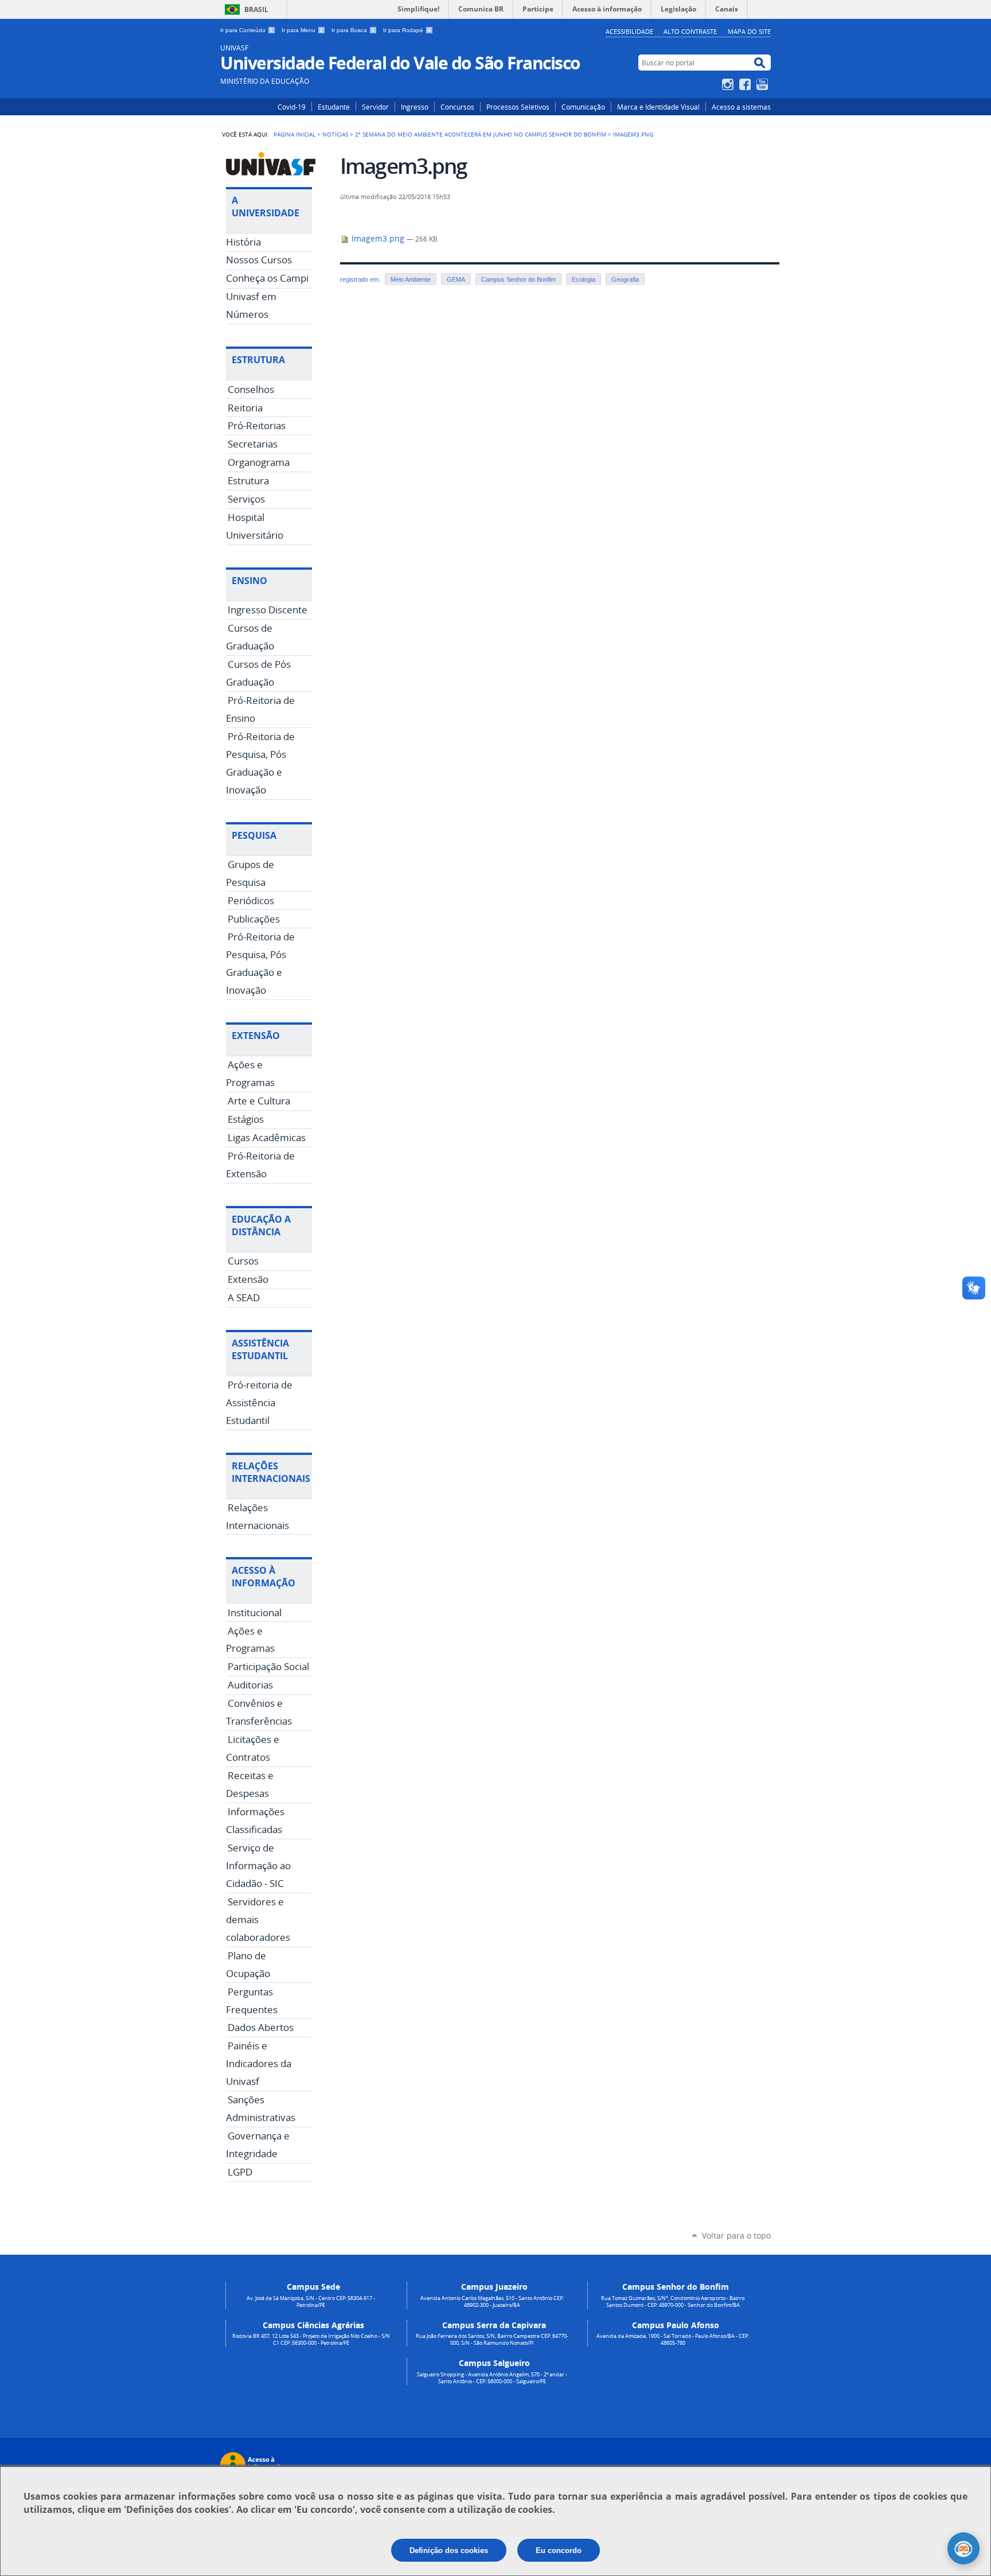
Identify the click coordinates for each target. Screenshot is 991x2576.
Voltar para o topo (736, 2235)
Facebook (746, 84)
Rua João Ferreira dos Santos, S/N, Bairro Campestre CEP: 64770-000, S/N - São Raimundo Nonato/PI (492, 2340)
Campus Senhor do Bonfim (518, 279)
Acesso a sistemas (741, 107)
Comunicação (583, 107)
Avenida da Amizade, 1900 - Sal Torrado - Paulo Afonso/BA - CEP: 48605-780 (673, 2340)
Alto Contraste (690, 31)
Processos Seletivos (518, 107)
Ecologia (584, 279)
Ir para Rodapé (407, 30)
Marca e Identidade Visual (658, 107)
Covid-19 (292, 107)
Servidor (375, 107)
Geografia (625, 279)
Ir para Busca (353, 30)
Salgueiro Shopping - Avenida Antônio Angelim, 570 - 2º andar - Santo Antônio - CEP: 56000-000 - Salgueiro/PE (492, 2378)
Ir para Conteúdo (247, 30)
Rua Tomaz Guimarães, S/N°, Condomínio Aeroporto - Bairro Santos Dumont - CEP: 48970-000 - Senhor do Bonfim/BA (673, 2302)
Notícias (335, 134)
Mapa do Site (749, 31)
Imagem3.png (378, 239)
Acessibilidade (629, 31)
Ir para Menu (302, 30)
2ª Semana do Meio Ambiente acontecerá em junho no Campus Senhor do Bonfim (481, 134)
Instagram (729, 84)
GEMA (456, 279)
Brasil (256, 9)
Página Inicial (294, 134)
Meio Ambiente (411, 279)
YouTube (764, 84)
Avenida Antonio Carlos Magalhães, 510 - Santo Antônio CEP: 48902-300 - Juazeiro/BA (492, 2302)
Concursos (457, 107)
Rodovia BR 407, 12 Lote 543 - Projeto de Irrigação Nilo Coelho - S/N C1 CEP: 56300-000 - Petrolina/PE (311, 2340)
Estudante (334, 107)
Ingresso (415, 107)
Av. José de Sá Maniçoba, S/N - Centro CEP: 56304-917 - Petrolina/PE (311, 2302)
